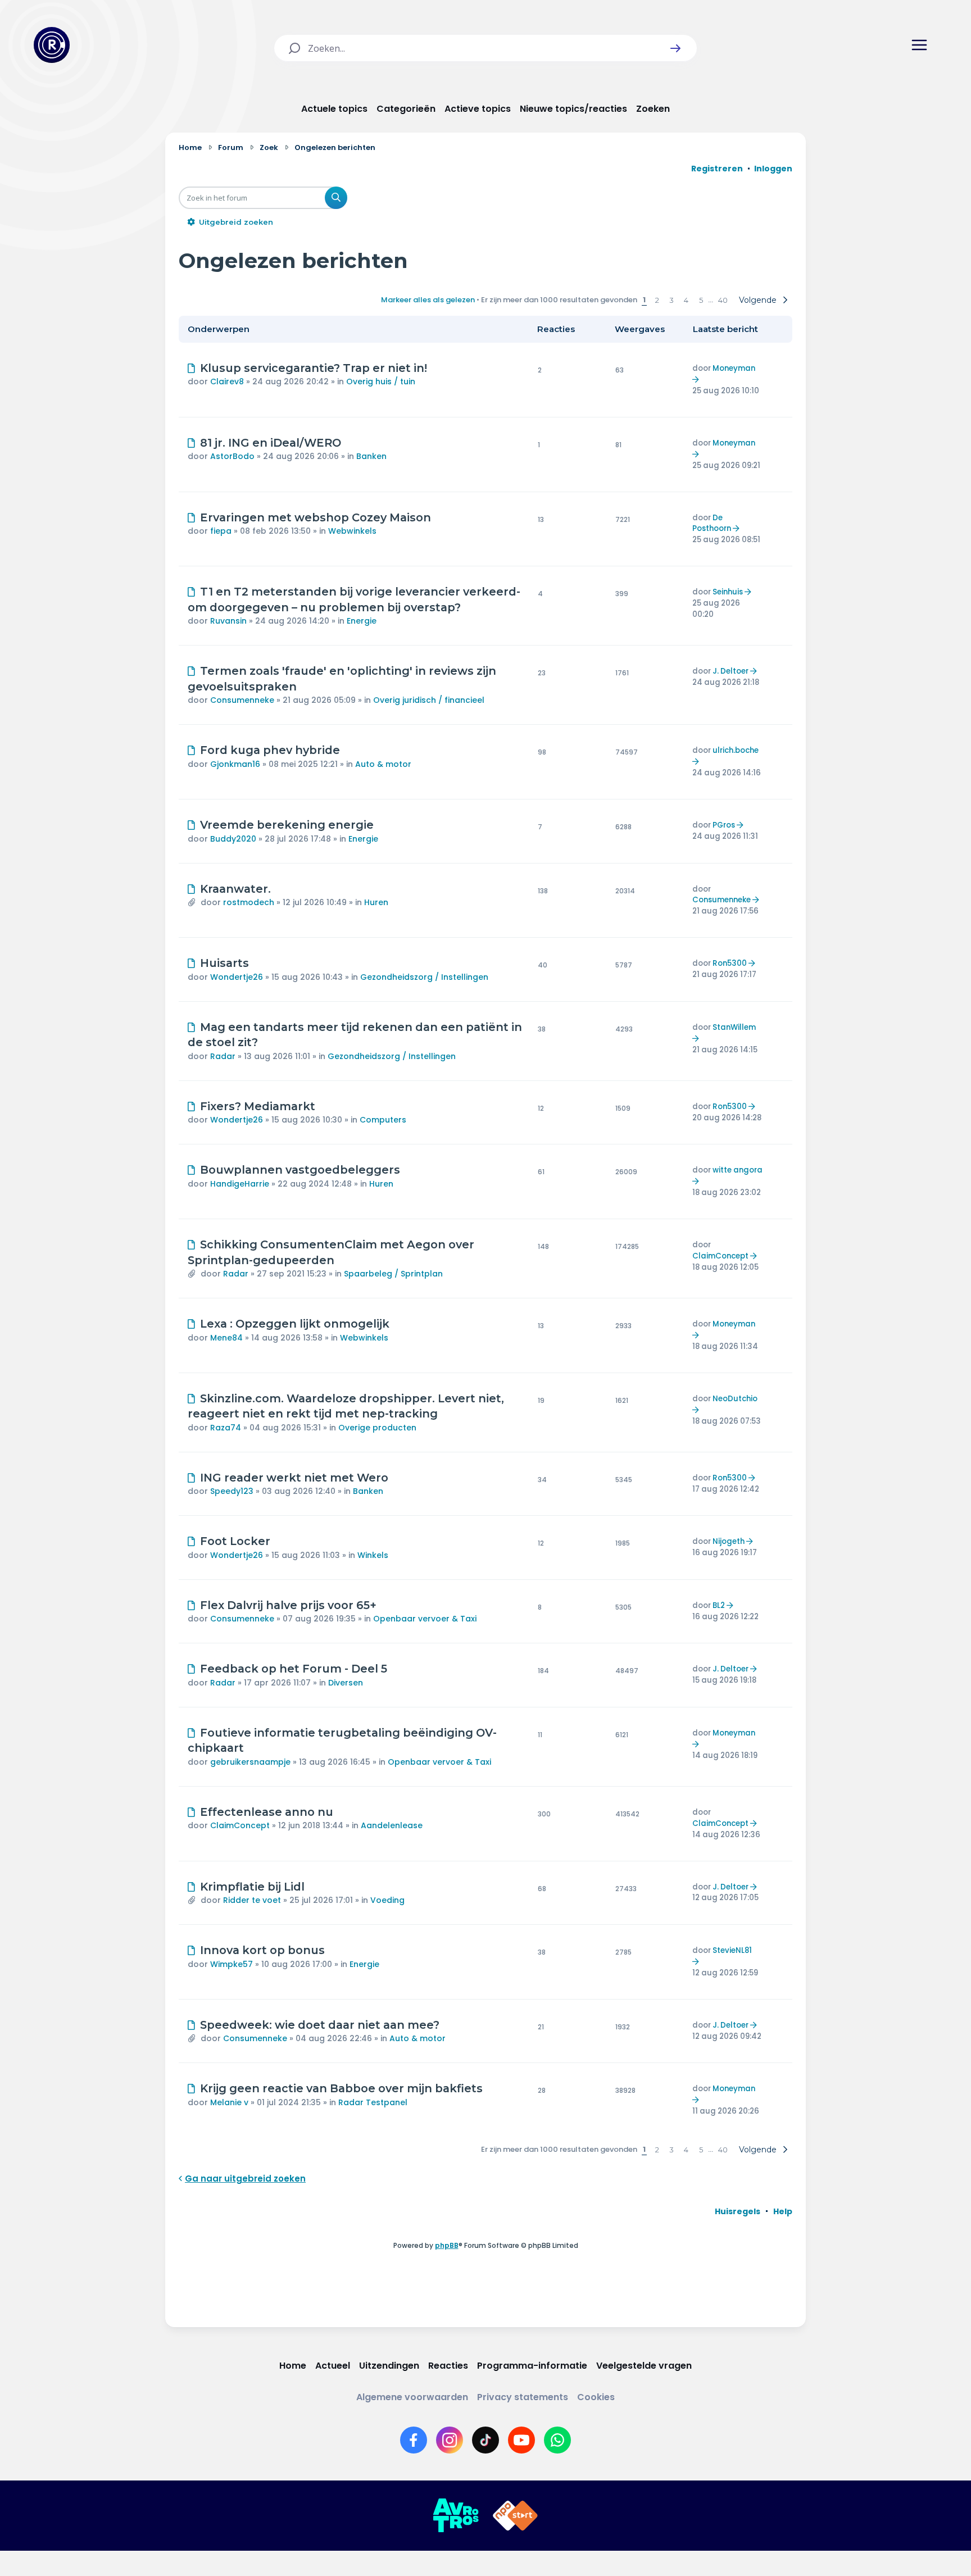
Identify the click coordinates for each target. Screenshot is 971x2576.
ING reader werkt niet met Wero (294, 1478)
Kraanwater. (235, 889)
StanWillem (734, 1027)
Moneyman (734, 368)
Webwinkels (352, 531)
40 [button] (723, 300)
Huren (376, 902)
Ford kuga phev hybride (270, 750)
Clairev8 (227, 381)
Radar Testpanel (373, 2102)
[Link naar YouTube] (521, 2440)
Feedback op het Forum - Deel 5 (294, 1669)
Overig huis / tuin (381, 381)
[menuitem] (738, 2211)
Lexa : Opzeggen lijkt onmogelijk (295, 1324)
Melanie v (229, 2102)
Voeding (387, 1900)
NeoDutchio (735, 1399)
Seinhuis (728, 592)
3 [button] (671, 300)
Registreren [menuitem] (717, 169)
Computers (383, 1120)
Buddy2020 (233, 839)
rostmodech (249, 902)
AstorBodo (232, 456)
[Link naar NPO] (515, 2516)
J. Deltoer (730, 671)
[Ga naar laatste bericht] (697, 380)
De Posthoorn (712, 523)
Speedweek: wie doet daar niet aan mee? (320, 2025)
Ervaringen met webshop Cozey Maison (316, 517)
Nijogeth (729, 1541)
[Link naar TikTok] (485, 2440)
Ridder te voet (252, 1900)
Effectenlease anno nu (267, 1812)
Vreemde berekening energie (287, 825)
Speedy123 (232, 1491)
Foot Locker (235, 1541)
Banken (371, 456)
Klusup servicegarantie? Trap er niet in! (314, 368)
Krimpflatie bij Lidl (252, 1887)
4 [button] (686, 300)
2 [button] (657, 300)
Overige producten (377, 1428)
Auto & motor (383, 764)
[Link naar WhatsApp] (557, 2440)
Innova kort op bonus (262, 1950)
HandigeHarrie (240, 1184)
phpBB (447, 2245)
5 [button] (701, 300)
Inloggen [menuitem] (773, 169)
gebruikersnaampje (250, 1762)
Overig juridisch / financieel (429, 700)
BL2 (719, 1605)
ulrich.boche (736, 750)
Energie (362, 621)
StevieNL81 (732, 1950)
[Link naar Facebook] (414, 2440)
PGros (724, 825)
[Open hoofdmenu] (919, 45)
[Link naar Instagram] (450, 2440)
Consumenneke (242, 700)
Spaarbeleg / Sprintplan (393, 1274)
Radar (223, 1056)
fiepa (221, 531)
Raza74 (226, 1428)
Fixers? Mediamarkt (258, 1106)
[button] (675, 48)
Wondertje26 (237, 977)
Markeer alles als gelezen (428, 300)
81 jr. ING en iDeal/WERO (271, 443)
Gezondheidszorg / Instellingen (424, 977)
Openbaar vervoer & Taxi (425, 1619)
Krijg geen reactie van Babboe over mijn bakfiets (341, 2088)
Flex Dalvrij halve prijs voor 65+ (288, 1605)
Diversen (346, 1683)
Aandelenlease (392, 1825)
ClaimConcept (720, 1256)
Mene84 (226, 1338)
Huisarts (224, 963)
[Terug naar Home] (52, 45)
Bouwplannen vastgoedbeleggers (300, 1170)
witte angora (738, 1170)
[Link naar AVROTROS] (456, 2516)
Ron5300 (730, 963)
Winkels (373, 1555)
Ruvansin (228, 621)
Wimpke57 (232, 1964)
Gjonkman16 (235, 764)
